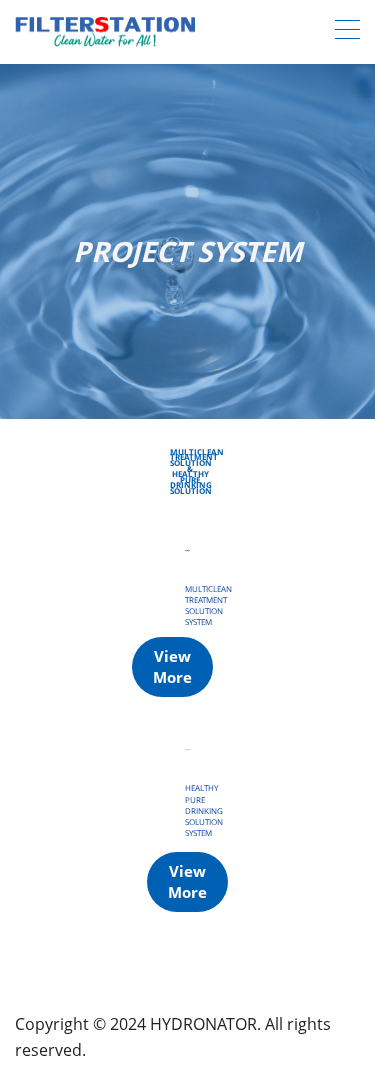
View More (172, 666)
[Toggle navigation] (347, 32)
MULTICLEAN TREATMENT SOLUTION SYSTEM (208, 605)
